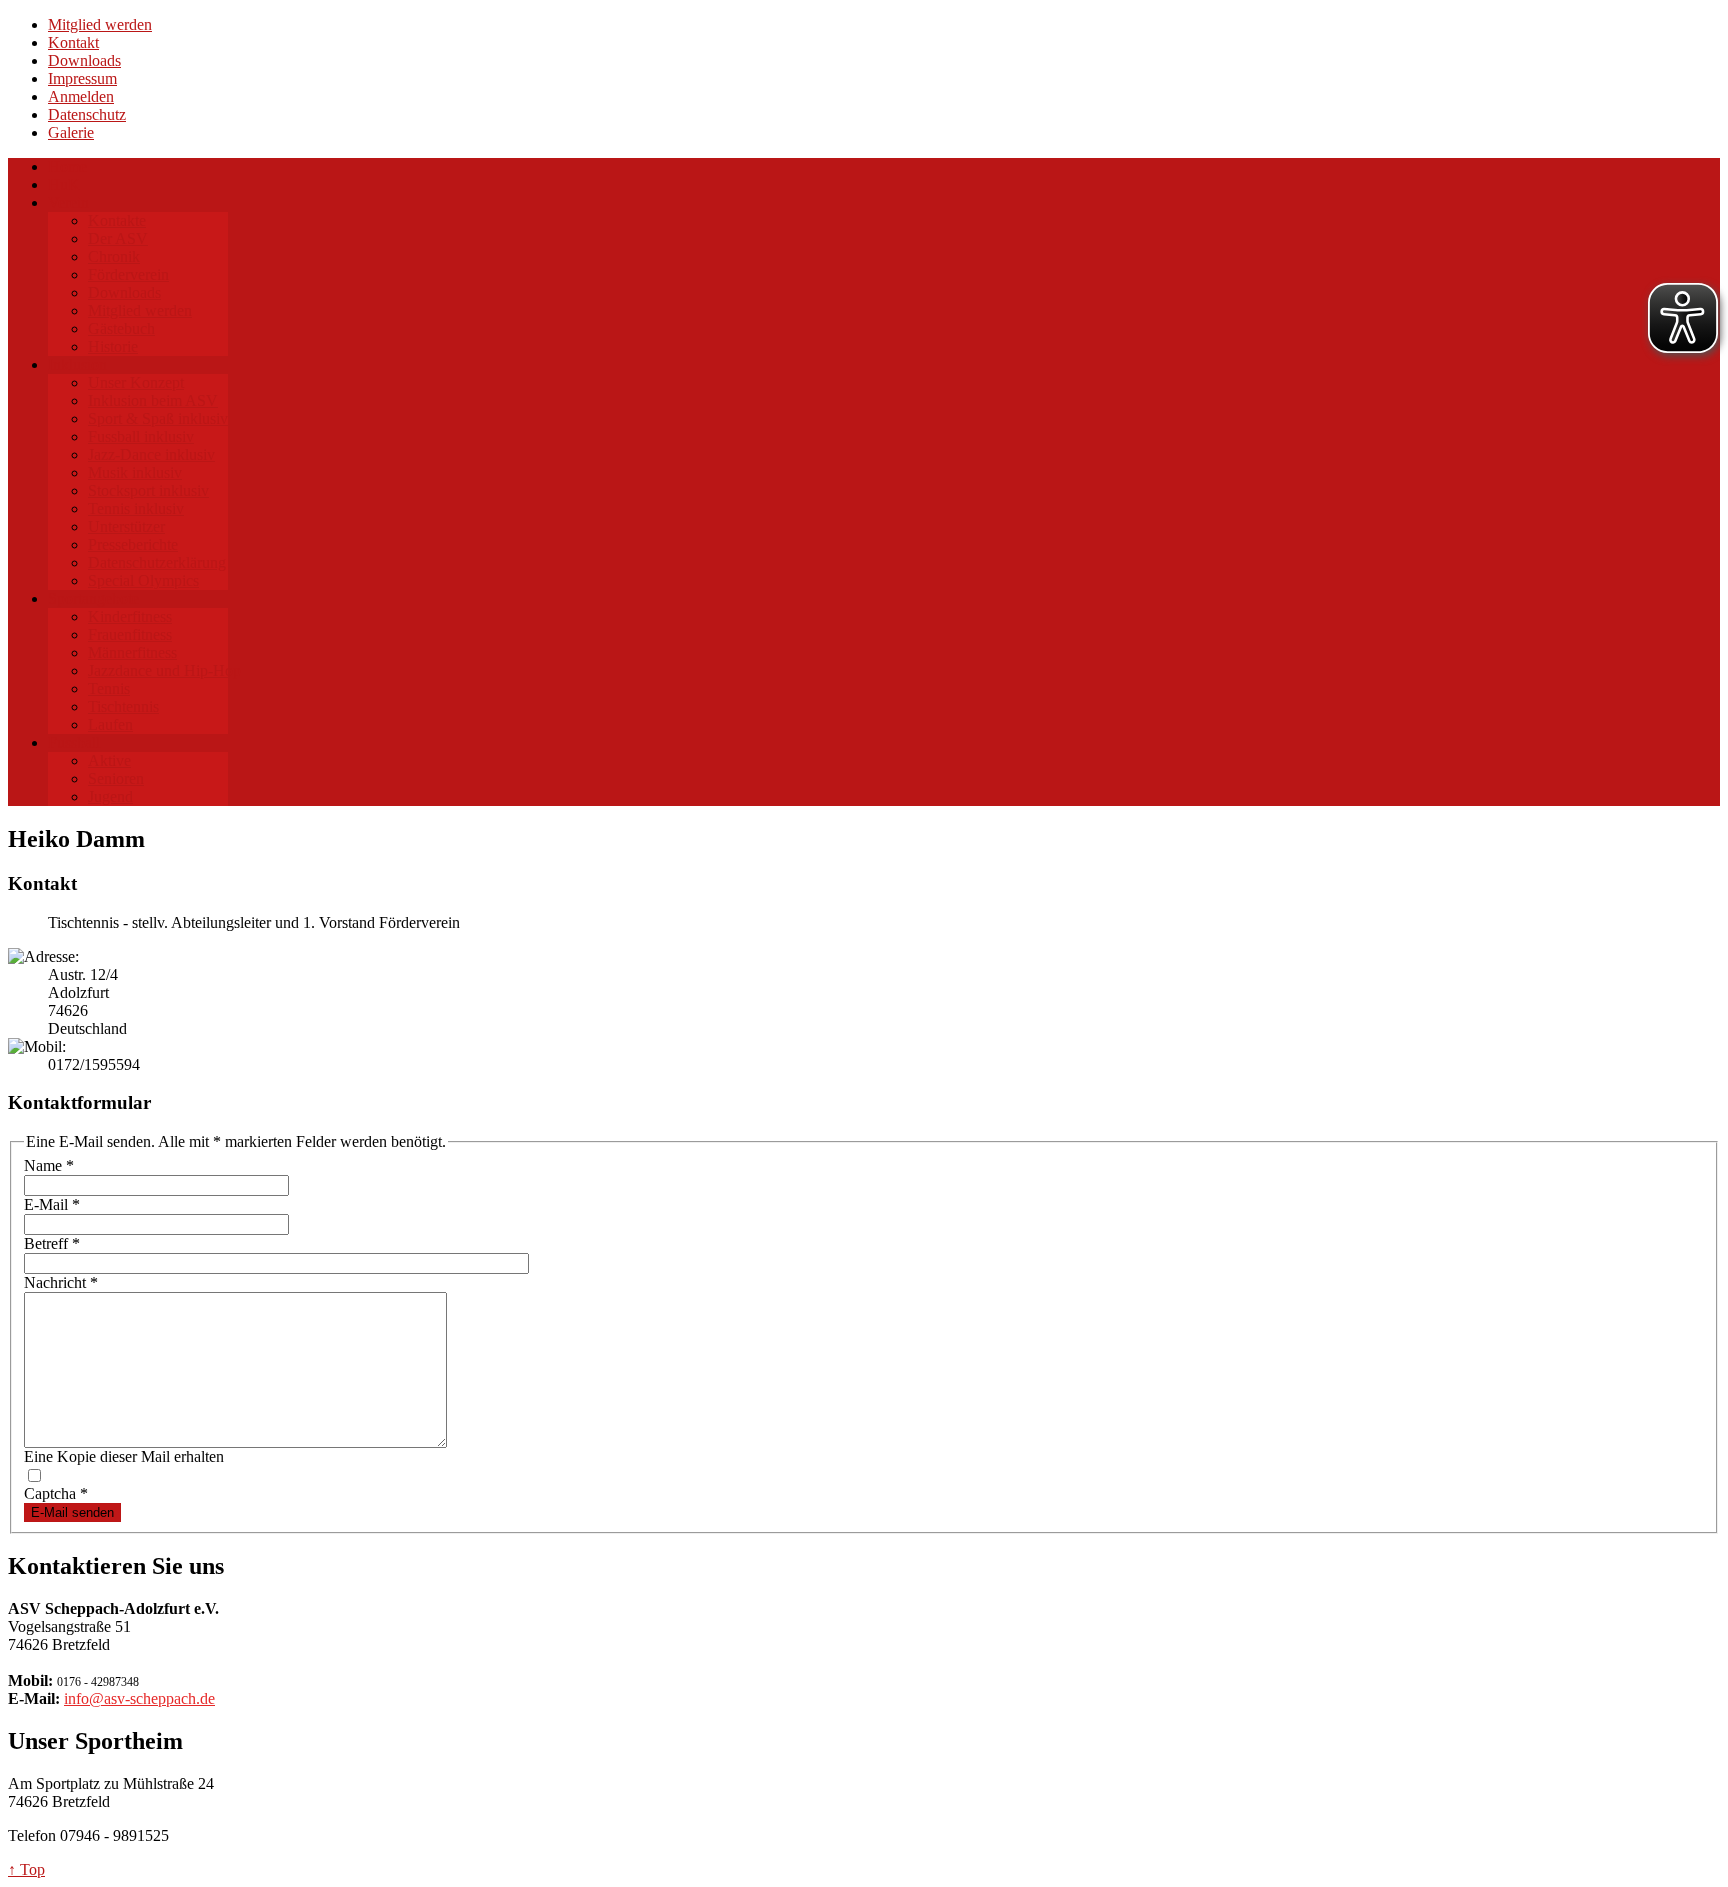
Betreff (52, 1243)
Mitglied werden (100, 24)
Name (49, 1165)
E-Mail (52, 1204)
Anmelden (81, 96)
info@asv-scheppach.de (139, 1698)
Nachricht (61, 1282)
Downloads (84, 60)
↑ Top (26, 1869)
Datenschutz (87, 114)
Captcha (56, 1493)
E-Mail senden (72, 1512)
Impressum (82, 78)
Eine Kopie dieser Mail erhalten (124, 1456)
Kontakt (73, 42)
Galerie (71, 132)
